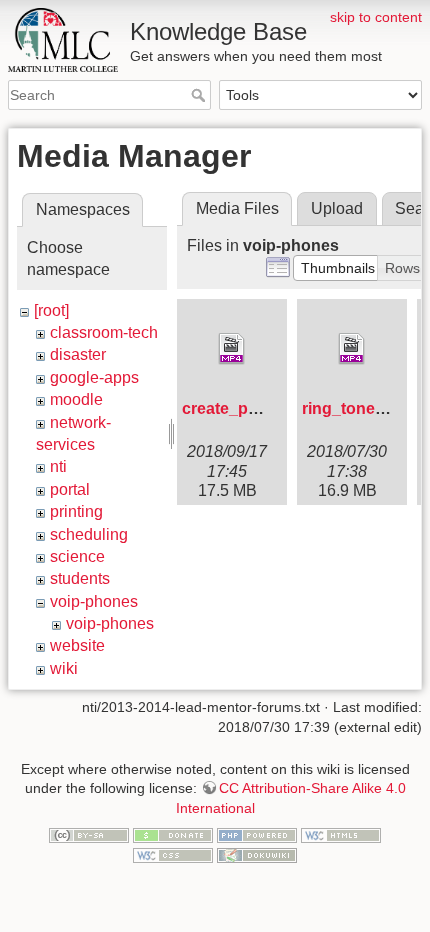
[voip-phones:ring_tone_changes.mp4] (352, 349)
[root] (51, 310)
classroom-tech (104, 332)
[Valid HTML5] (341, 835)
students (80, 578)
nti (58, 466)
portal (70, 489)
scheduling (89, 534)
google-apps (94, 377)
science (77, 556)
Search (200, 95)
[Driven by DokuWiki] (257, 854)
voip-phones (94, 601)
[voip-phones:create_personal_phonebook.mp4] (232, 349)
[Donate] (173, 835)
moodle (76, 399)
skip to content (376, 17)
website (77, 645)
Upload (337, 208)
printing (76, 511)
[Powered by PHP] (257, 835)
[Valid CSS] (173, 854)
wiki (64, 668)
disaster (78, 354)
